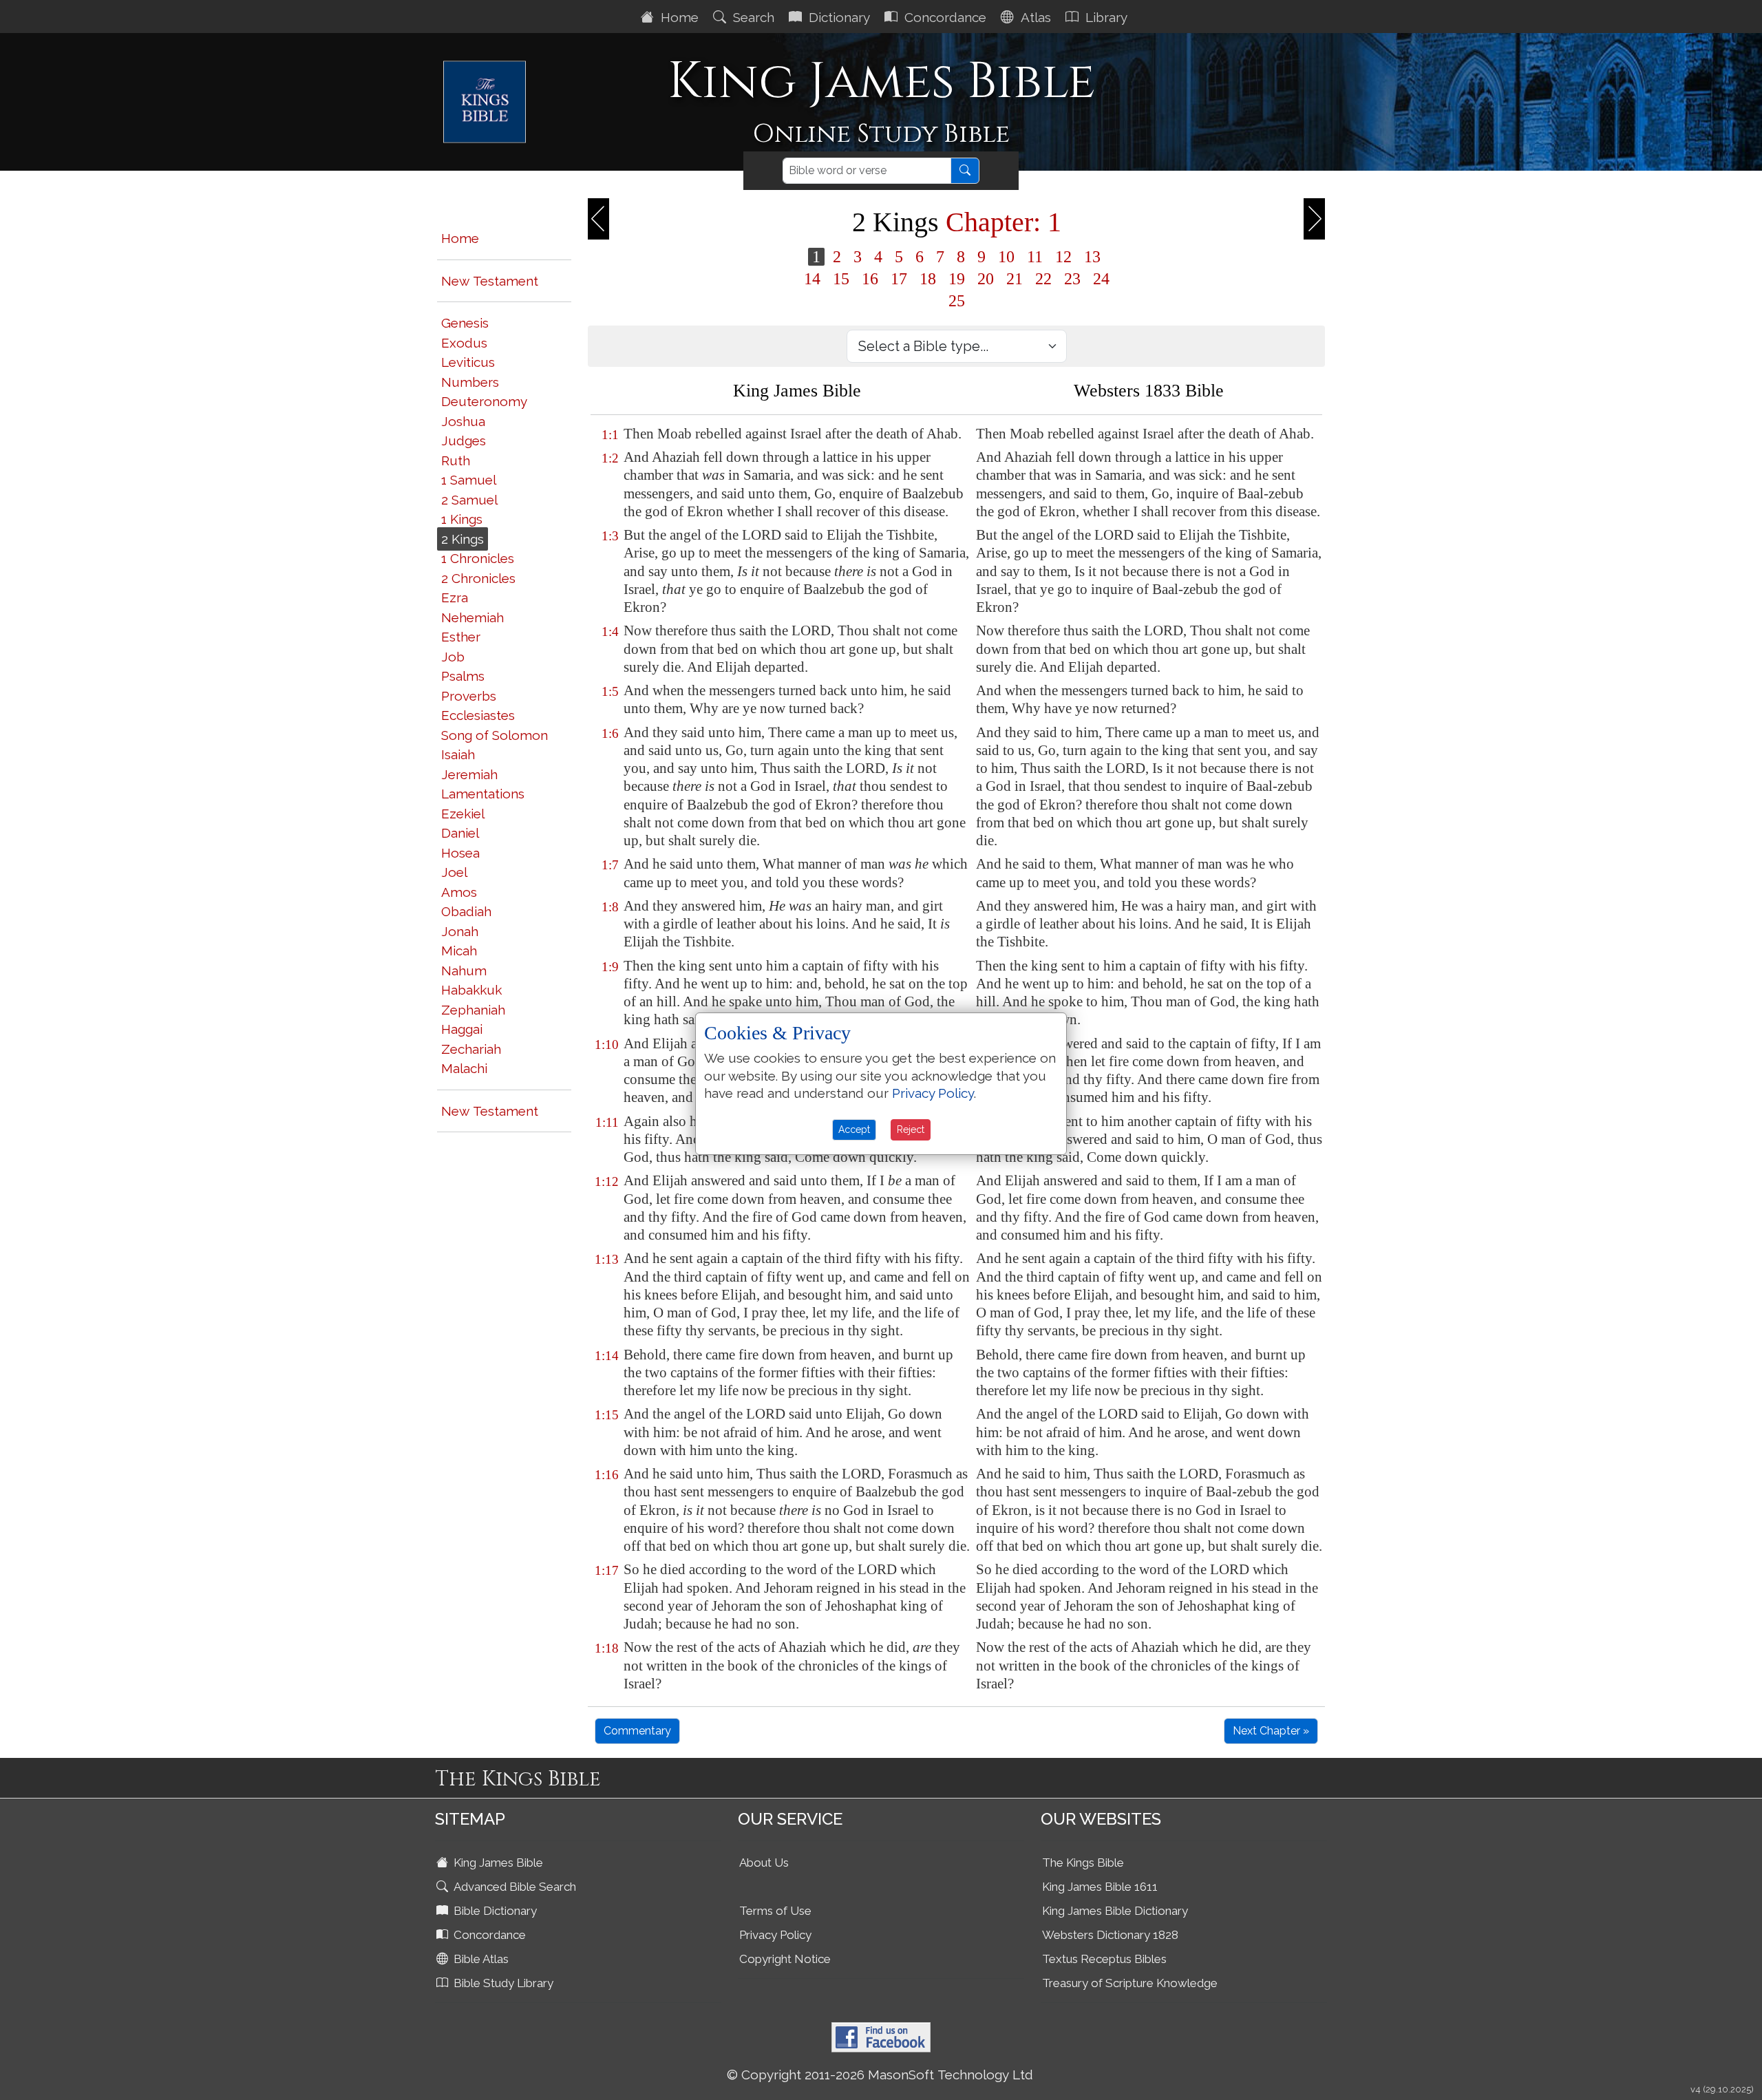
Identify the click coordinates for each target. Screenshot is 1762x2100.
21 (1015, 279)
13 (1092, 257)
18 (928, 279)
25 (957, 301)
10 (1006, 257)
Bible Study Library (502, 1983)
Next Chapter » (1271, 1731)
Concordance (944, 17)
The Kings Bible (1083, 1863)
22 (1043, 279)
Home (678, 17)
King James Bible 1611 (1100, 1887)
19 (957, 279)
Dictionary (838, 17)
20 (986, 279)
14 (812, 279)
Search (752, 17)
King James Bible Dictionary (1115, 1911)
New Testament (490, 281)
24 (1101, 279)
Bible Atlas (480, 1959)
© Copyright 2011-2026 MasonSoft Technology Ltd (880, 2075)
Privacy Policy (775, 1935)
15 (841, 279)
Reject (911, 1129)
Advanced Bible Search (513, 1887)
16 (870, 279)
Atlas (1034, 17)
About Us (764, 1863)
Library (1105, 17)
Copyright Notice (785, 1959)
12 (1063, 257)
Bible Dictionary (494, 1911)
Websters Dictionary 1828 (1110, 1935)
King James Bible (497, 1863)
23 (1072, 279)
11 (1035, 257)
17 (899, 279)
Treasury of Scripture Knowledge (1130, 1983)
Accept (854, 1129)
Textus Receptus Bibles (1104, 1959)
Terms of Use (775, 1911)
